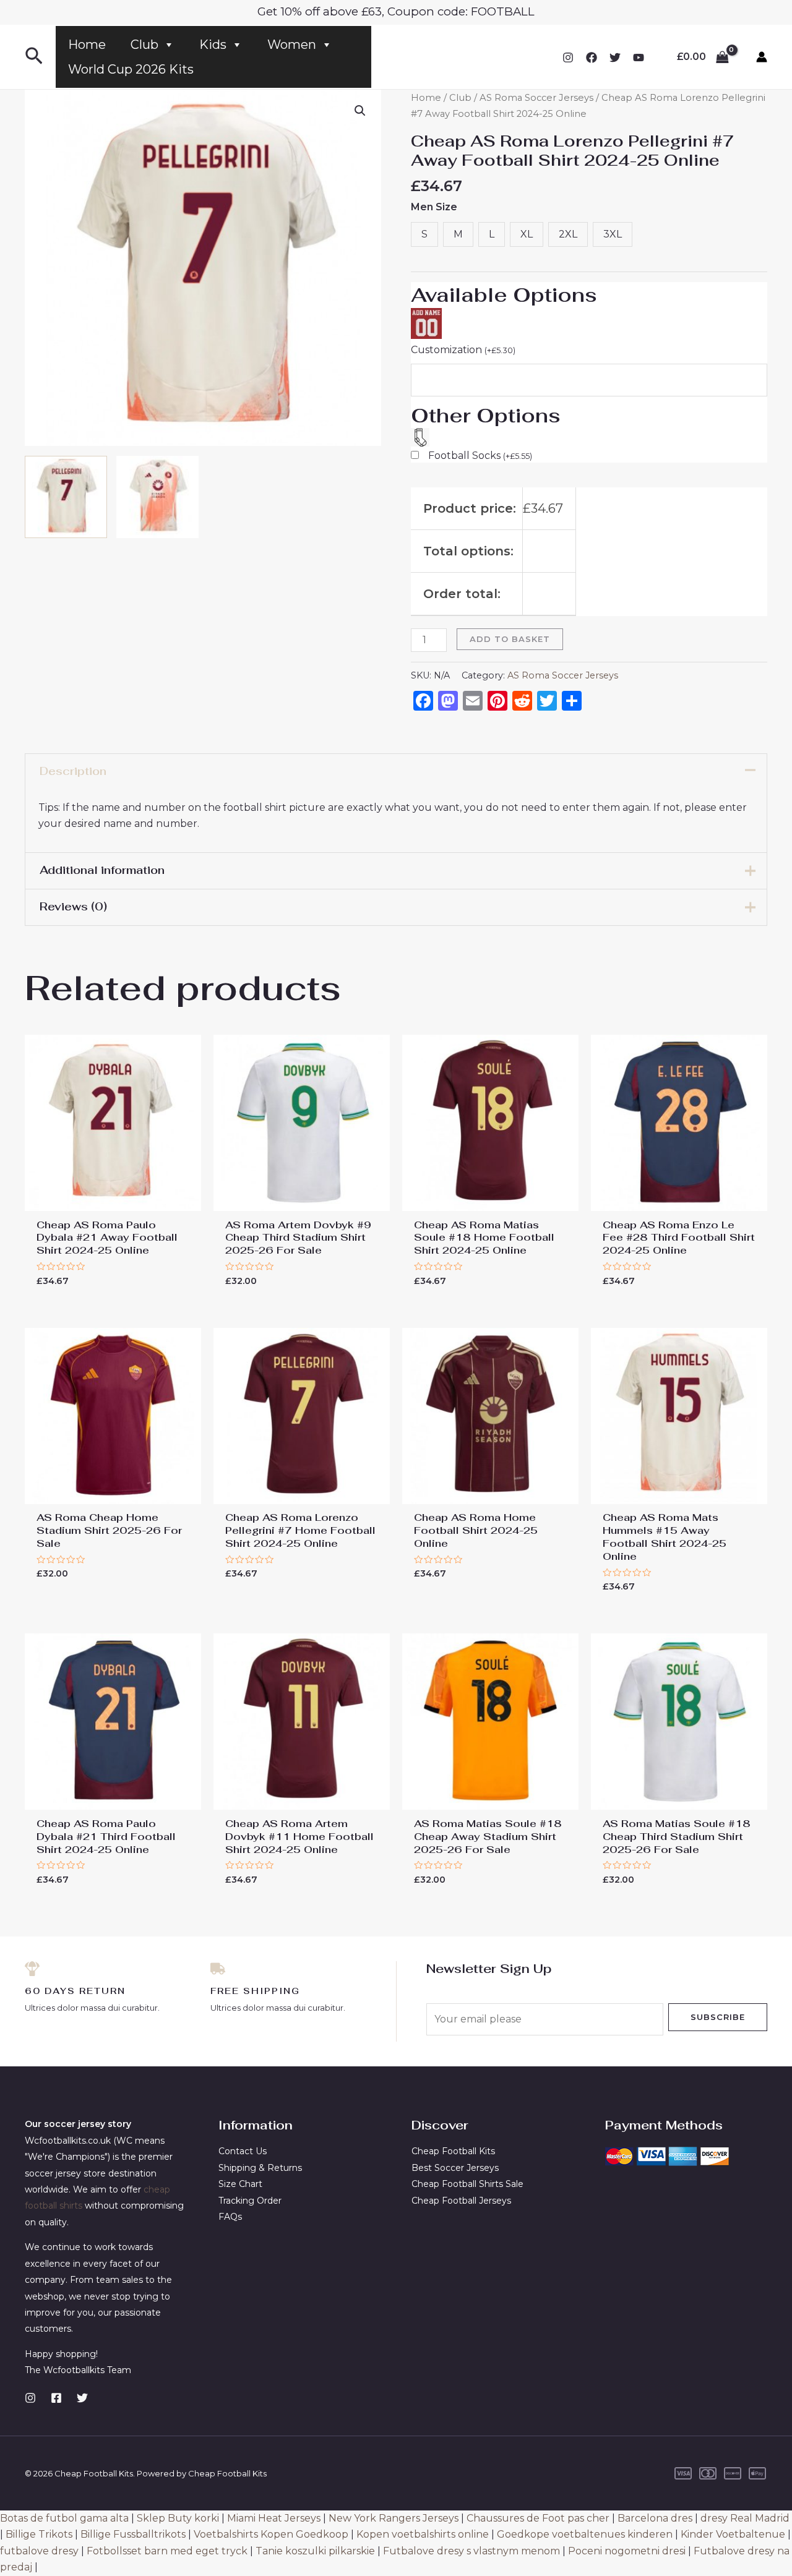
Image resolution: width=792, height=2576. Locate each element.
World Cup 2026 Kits (131, 69)
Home (87, 45)
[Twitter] (615, 58)
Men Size (434, 207)
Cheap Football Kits (453, 2151)
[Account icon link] (762, 57)
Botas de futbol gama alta (64, 2518)
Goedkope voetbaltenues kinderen (585, 2534)
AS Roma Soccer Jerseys (536, 98)
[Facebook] (592, 58)
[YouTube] (639, 58)
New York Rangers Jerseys (394, 2518)
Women (292, 45)
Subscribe (718, 2017)
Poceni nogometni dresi (627, 2551)
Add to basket (510, 639)
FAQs (230, 2217)
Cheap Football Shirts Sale (467, 2184)
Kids (213, 45)
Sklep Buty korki (178, 2518)
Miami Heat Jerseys (274, 2518)
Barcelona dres (655, 2518)
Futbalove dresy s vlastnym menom (471, 2551)
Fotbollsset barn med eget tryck (167, 2551)
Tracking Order (250, 2201)
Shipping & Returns (260, 2168)
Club (144, 45)
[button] (360, 111)
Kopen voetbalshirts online (423, 2534)
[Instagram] (568, 58)
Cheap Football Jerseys (461, 2201)
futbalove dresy (39, 2551)
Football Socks (480, 456)
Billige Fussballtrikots (133, 2534)
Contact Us (243, 2151)
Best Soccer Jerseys (455, 2168)
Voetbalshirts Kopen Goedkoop (271, 2534)
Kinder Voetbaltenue (733, 2534)
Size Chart (240, 2184)
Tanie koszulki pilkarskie (315, 2551)
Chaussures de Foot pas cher (538, 2518)
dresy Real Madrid (745, 2518)
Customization (463, 350)
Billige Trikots (39, 2534)
